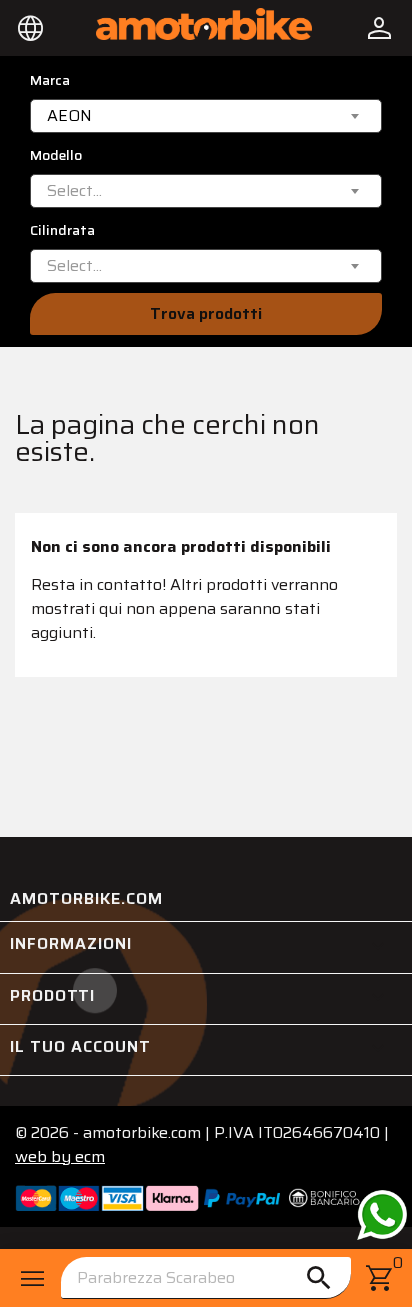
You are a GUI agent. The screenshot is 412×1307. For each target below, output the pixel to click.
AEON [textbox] (69, 116)
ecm (60, 1156)
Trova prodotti (206, 313)
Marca (50, 80)
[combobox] (206, 116)
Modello (56, 155)
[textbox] (74, 191)
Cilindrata (62, 230)
